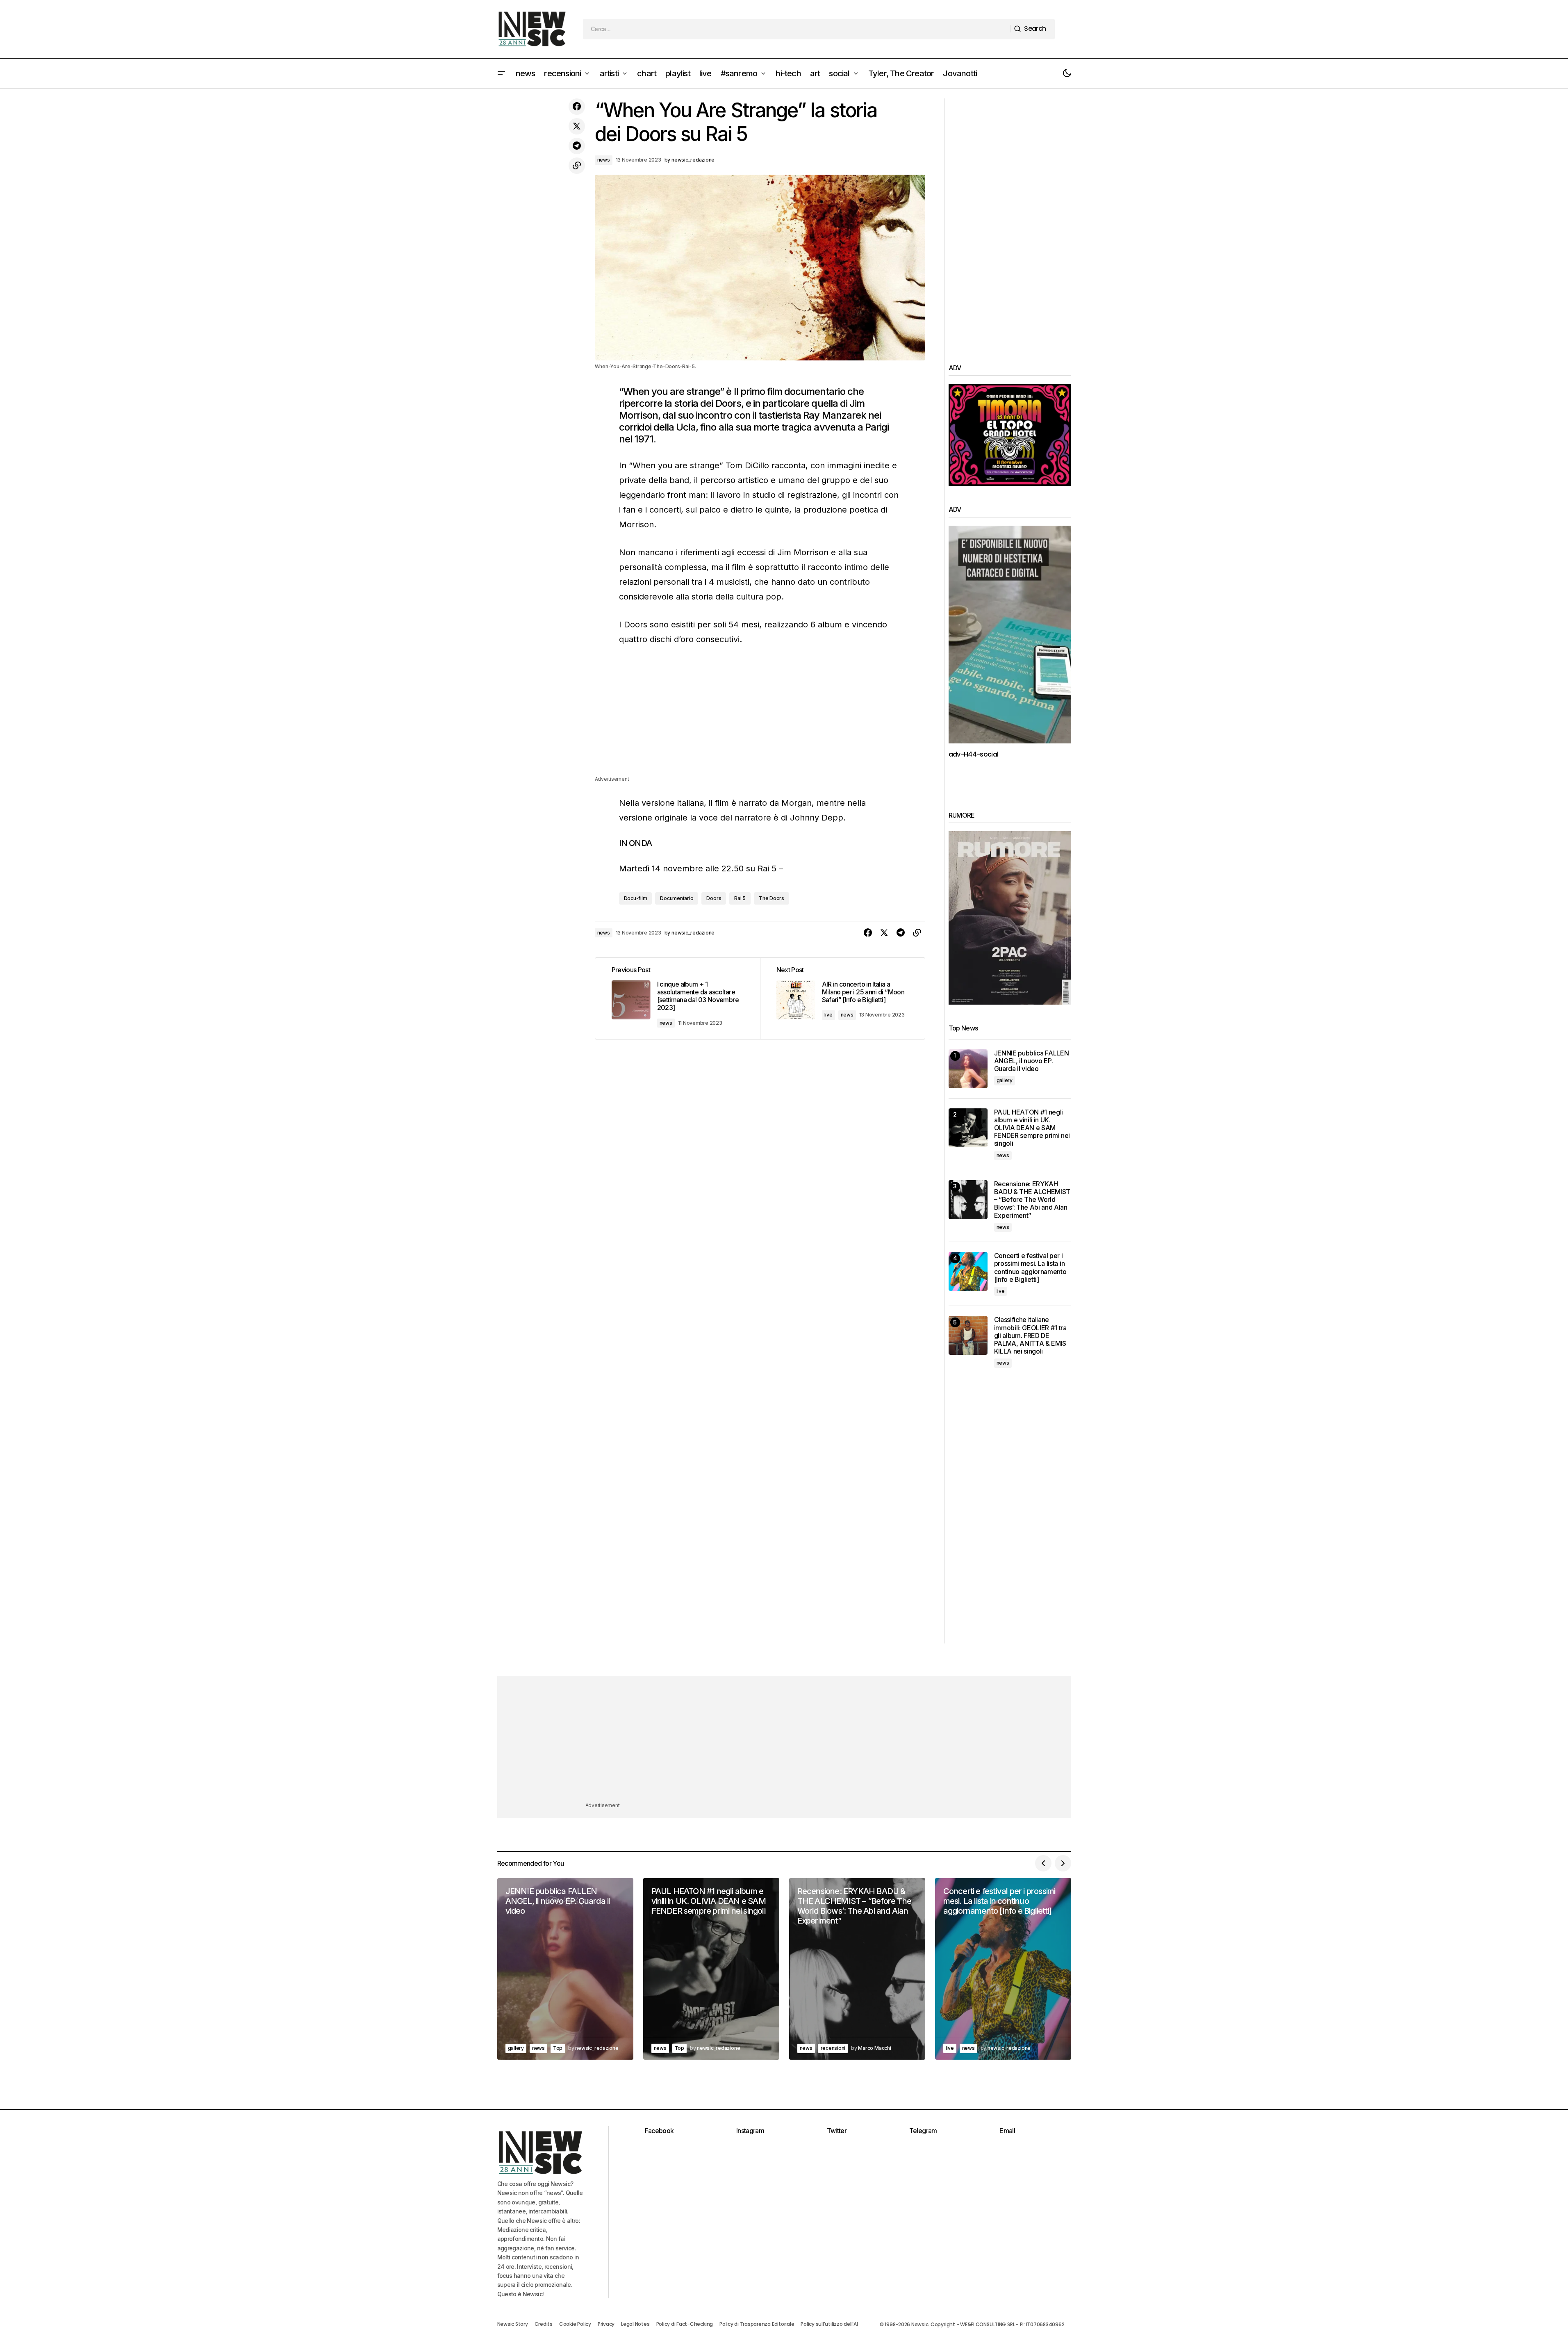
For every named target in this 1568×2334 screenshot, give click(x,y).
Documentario (677, 898)
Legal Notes (635, 2324)
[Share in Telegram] (577, 146)
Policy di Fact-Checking (685, 2324)
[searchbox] (797, 29)
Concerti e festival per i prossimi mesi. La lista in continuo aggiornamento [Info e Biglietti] (1030, 1268)
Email (1007, 2131)
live (828, 1015)
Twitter (837, 2131)
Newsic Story (513, 2324)
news (604, 160)
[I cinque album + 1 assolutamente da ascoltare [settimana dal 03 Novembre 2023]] (678, 998)
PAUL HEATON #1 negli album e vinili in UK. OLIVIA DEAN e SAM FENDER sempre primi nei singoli (1032, 1128)
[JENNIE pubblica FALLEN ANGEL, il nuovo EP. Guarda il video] (968, 1069)
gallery (1005, 1080)
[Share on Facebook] (577, 107)
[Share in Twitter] (577, 126)
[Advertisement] (760, 717)
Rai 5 (740, 898)
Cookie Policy (575, 2324)
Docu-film (636, 898)
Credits (544, 2324)
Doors (714, 898)
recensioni (833, 2048)
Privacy (606, 2324)
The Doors (771, 898)
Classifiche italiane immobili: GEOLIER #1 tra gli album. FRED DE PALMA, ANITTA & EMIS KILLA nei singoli (1030, 1336)
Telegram (923, 2131)
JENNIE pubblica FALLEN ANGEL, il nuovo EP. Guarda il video (1032, 1061)
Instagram (750, 2131)
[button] (501, 73)
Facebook (659, 2131)
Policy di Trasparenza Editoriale (757, 2324)
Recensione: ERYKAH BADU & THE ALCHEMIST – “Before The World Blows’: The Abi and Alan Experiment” (1032, 1200)
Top (558, 2048)
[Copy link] (577, 166)
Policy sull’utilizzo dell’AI (829, 2324)
